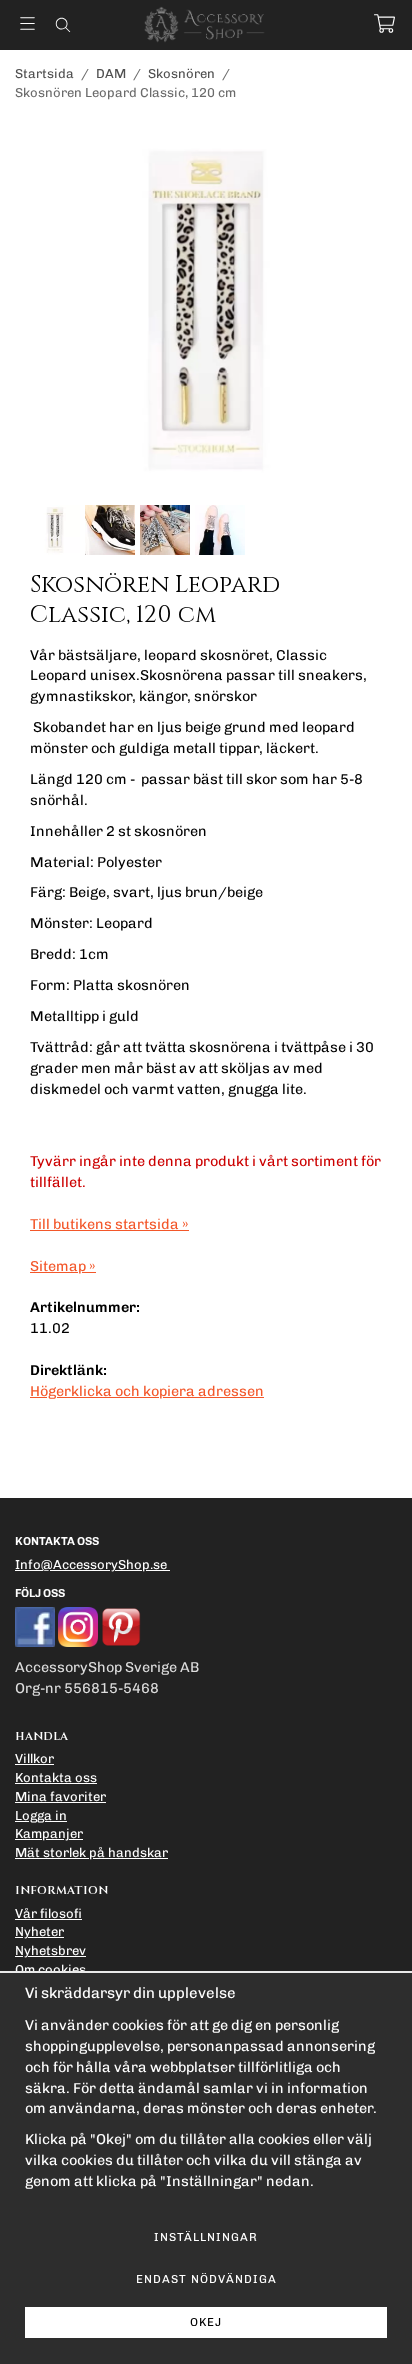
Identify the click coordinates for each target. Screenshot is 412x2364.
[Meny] (27, 23)
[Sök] (62, 25)
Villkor (34, 1758)
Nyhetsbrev (50, 1950)
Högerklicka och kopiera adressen (147, 1391)
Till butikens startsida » (109, 1224)
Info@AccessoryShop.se (91, 1564)
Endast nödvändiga (206, 2279)
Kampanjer (49, 1833)
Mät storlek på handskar (91, 1852)
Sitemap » (63, 1266)
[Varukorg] (384, 23)
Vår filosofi (48, 1913)
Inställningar (206, 2237)
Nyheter (39, 1931)
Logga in (41, 1815)
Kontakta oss (56, 1777)
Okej (206, 2322)
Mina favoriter (60, 1796)
